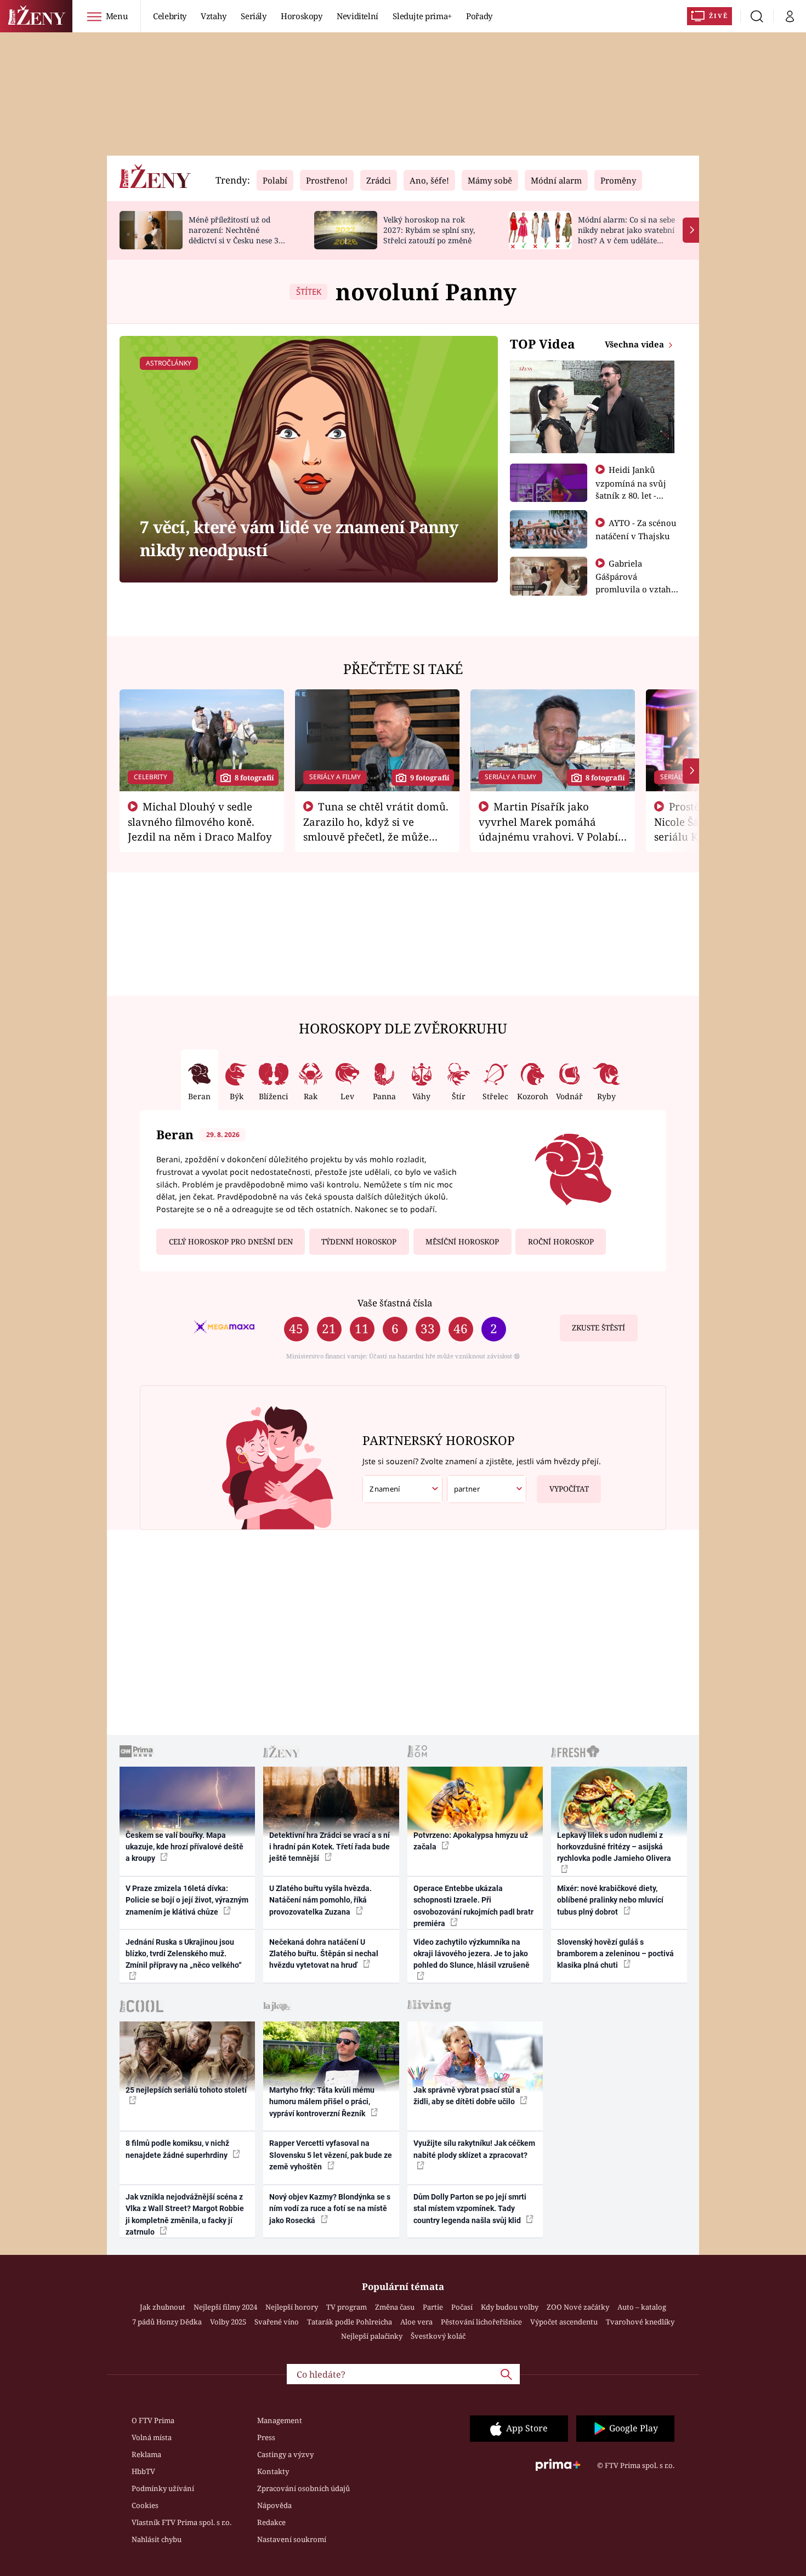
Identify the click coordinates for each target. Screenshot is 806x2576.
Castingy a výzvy (285, 2454)
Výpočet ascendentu (564, 2322)
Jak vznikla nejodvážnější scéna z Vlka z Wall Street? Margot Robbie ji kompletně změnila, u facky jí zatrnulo (185, 2214)
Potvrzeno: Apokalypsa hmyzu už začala (471, 1841)
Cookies (145, 2505)
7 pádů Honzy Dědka (167, 2322)
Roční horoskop (561, 1242)
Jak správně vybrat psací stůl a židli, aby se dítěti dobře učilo (467, 2096)
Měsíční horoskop (462, 1242)
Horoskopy (302, 16)
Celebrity (170, 16)
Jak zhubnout (163, 2307)
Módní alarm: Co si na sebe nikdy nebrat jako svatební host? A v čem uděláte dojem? (626, 235)
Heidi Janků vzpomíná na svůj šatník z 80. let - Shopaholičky (631, 489)
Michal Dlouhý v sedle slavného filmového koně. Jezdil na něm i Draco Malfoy (200, 821)
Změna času (395, 2307)
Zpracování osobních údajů (303, 2488)
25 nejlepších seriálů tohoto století (186, 2090)
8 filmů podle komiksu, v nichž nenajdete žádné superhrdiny (177, 2149)
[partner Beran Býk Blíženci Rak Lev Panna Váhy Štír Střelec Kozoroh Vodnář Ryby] (487, 1489)
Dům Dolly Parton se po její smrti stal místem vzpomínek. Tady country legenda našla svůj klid (470, 2209)
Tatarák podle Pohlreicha (350, 2322)
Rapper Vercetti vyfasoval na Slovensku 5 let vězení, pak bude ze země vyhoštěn (331, 2155)
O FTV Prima (153, 2420)
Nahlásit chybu (157, 2539)
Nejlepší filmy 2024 (225, 2307)
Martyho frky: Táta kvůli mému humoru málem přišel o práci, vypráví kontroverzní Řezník (322, 2102)
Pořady (479, 16)
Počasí (462, 2307)
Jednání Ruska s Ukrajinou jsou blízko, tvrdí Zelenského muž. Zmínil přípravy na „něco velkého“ (184, 1954)
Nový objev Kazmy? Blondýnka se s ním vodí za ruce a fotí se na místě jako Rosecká (330, 2209)
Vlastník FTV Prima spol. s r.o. (181, 2522)
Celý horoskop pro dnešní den (231, 1242)
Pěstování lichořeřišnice (481, 2322)
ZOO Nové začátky (578, 2307)
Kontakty (273, 2471)
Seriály (254, 16)
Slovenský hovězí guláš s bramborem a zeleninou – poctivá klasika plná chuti (615, 1954)
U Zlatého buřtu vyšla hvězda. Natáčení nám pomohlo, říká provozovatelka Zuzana (320, 1900)
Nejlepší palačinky (372, 2336)
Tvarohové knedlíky (640, 2322)
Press (266, 2437)
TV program (347, 2307)
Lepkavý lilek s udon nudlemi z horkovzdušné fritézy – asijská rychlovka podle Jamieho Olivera (614, 1847)
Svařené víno (277, 2322)
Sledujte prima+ (422, 16)
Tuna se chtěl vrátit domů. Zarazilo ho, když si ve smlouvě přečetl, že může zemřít (376, 829)
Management (280, 2420)
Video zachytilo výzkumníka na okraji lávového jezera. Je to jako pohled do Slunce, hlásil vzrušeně (472, 1954)
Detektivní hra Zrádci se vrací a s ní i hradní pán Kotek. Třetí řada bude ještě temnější (330, 1847)
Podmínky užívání (163, 2488)
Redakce (271, 2522)
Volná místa (152, 2437)
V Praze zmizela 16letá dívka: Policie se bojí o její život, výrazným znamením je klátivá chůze (187, 1900)
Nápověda (274, 2505)
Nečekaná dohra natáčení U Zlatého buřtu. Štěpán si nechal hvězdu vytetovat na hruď (324, 1954)
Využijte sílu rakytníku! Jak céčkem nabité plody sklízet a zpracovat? (474, 2149)
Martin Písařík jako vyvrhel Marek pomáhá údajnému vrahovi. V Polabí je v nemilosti (548, 829)
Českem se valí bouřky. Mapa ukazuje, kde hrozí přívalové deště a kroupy (185, 1847)
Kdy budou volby (510, 2307)
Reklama (146, 2454)
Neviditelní (357, 16)
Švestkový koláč (438, 2336)
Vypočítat (569, 1489)
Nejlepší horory (292, 2307)
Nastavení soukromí (292, 2539)
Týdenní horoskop (359, 1242)
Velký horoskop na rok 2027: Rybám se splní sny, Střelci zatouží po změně (429, 230)
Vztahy (214, 16)
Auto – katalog (642, 2307)
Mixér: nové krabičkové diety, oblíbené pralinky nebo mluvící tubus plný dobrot (610, 1900)
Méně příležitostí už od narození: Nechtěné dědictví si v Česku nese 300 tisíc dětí (238, 235)
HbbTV (143, 2471)
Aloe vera (416, 2322)
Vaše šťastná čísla (395, 1303)
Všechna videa (635, 344)
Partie (433, 2307)
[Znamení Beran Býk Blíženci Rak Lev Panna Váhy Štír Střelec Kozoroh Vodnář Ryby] (402, 1489)
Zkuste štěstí (598, 1328)
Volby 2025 (228, 2322)
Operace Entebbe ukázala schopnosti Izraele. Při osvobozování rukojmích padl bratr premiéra (473, 1906)
